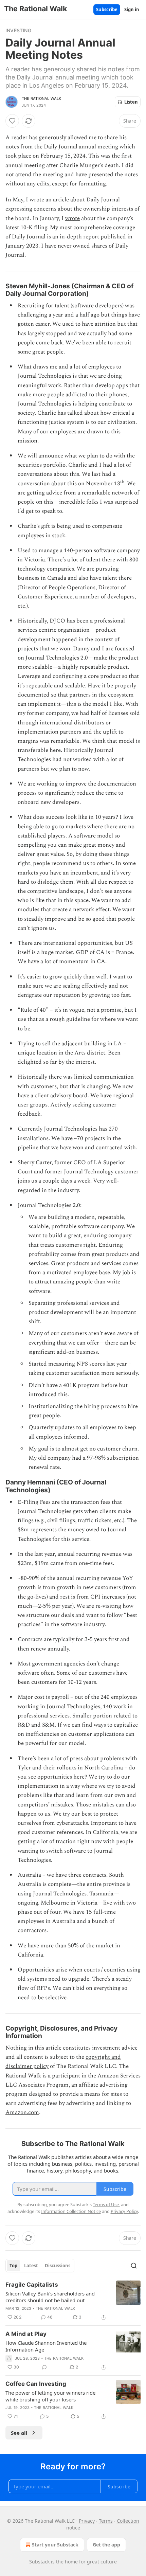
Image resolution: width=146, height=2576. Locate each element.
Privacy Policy (124, 2211)
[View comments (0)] (44, 2367)
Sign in (132, 10)
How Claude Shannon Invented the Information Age (46, 2346)
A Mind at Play (26, 2334)
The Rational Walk (41, 98)
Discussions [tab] (58, 2266)
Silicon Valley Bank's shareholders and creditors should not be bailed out (50, 2297)
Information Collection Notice (71, 2211)
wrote (72, 218)
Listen (131, 102)
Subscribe (107, 10)
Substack (39, 2562)
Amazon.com (22, 2112)
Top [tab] (13, 2266)
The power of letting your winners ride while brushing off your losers (50, 2396)
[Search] (134, 2266)
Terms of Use (106, 2204)
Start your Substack (55, 2545)
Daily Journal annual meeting (81, 147)
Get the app (106, 2545)
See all (19, 2433)
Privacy (87, 2521)
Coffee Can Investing (36, 2384)
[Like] (12, 121)
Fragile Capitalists (32, 2285)
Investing (18, 30)
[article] (73, 2301)
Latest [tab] (31, 2266)
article (61, 200)
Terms (106, 2521)
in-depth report (79, 237)
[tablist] (40, 2266)
